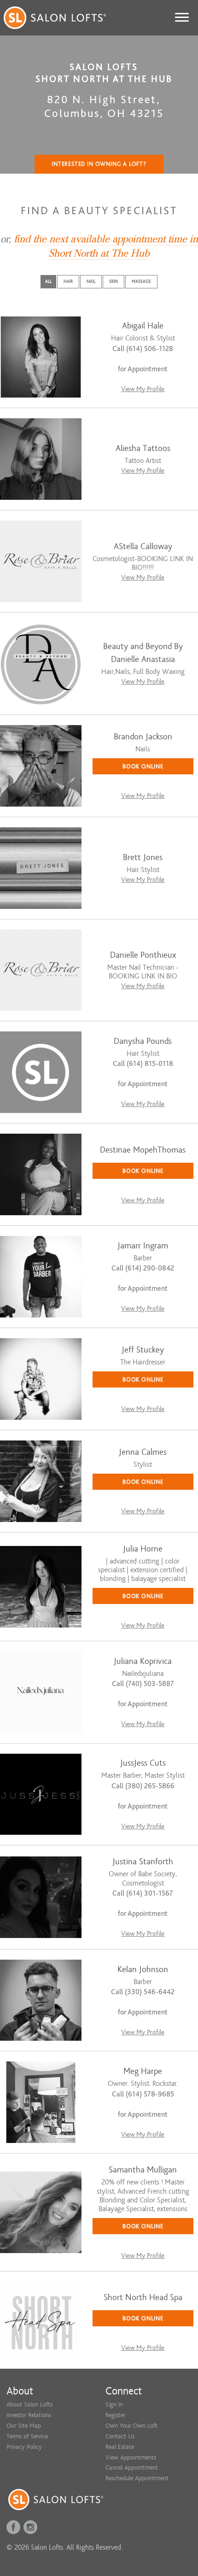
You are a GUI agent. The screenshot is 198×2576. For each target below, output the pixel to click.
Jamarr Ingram (143, 1246)
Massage (141, 281)
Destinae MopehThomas (143, 1150)
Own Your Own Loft (131, 2426)
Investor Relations (29, 2415)
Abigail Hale (143, 326)
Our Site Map (24, 2426)
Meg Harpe (143, 2071)
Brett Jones (143, 858)
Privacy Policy (24, 2447)
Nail (91, 281)
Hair (68, 281)
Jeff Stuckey (143, 1350)
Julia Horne (143, 1549)
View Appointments (131, 2457)
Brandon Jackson (143, 737)
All (48, 281)
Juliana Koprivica (143, 1661)
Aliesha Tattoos (143, 448)
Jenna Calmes (143, 1452)
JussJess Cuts (143, 1763)
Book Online (143, 766)
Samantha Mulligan (143, 2170)
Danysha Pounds (143, 1041)
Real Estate (120, 2447)
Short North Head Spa (143, 2298)
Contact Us (120, 2436)
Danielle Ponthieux (143, 955)
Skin (114, 281)
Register (115, 2415)
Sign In (114, 2404)
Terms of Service (27, 2436)
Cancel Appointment (132, 2468)
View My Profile (143, 389)
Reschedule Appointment (137, 2478)
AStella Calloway (143, 547)
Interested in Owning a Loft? (99, 164)
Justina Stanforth (143, 1862)
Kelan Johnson (143, 1970)
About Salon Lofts (29, 2404)
